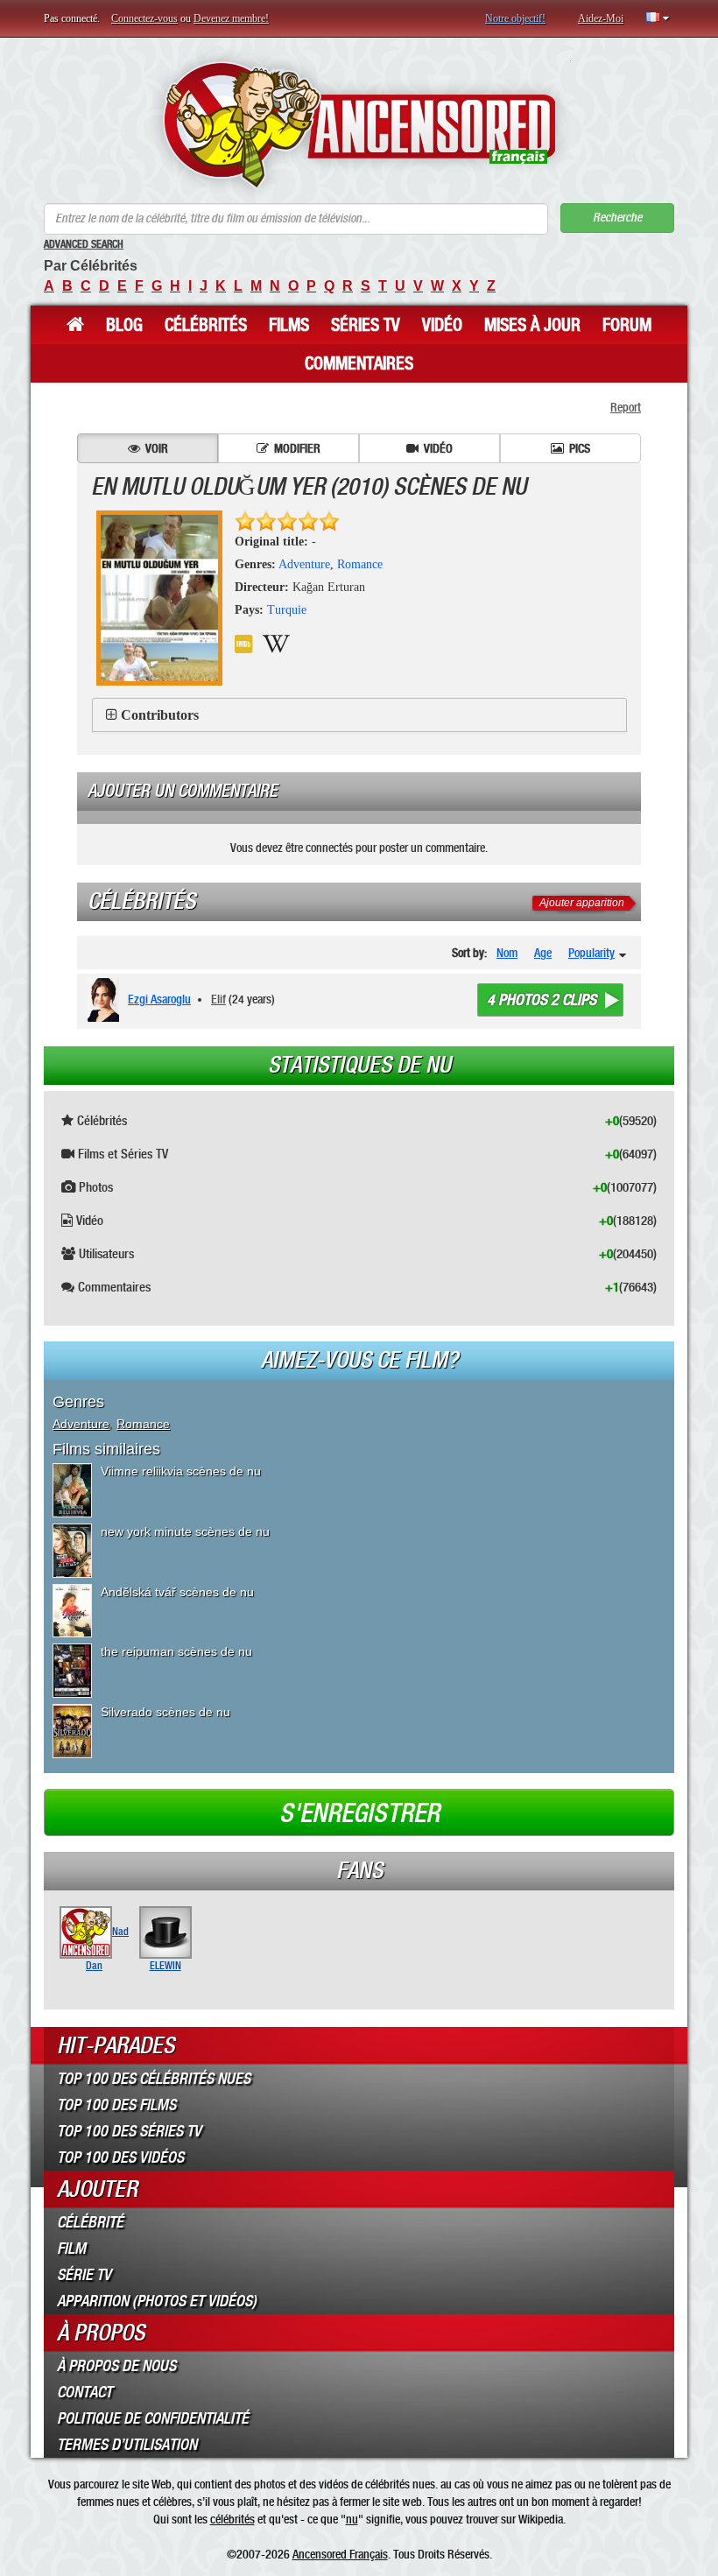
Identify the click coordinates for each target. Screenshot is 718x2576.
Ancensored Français (340, 2554)
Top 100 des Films (116, 2105)
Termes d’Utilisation (127, 2445)
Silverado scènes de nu (165, 1712)
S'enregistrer (359, 1813)
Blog (124, 325)
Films (289, 325)
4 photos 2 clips (542, 1000)
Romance (360, 564)
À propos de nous (116, 2366)
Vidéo (442, 325)
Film (71, 2249)
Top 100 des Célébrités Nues (154, 2079)
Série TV (84, 2275)
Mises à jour (532, 325)
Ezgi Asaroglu (159, 999)
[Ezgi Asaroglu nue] (106, 1000)
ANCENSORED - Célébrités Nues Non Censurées (359, 125)
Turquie (287, 610)
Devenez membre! (231, 18)
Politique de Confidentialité (153, 2418)
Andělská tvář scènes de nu (177, 1592)
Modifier (297, 448)
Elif (218, 999)
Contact (84, 2392)
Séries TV (366, 325)
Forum (627, 325)
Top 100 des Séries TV (129, 2131)
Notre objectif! (515, 18)
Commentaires (359, 363)
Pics (580, 448)
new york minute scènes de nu (185, 1531)
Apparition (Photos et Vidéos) (157, 2301)
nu (352, 2519)
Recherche (617, 218)
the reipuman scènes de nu (176, 1651)
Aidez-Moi (601, 18)
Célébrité (90, 2222)
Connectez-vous (144, 18)
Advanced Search (84, 244)
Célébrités (206, 325)
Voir (157, 448)
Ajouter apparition (582, 903)
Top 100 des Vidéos (120, 2157)
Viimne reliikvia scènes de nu (181, 1471)
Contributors (160, 715)
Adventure (304, 564)
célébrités (232, 2519)
